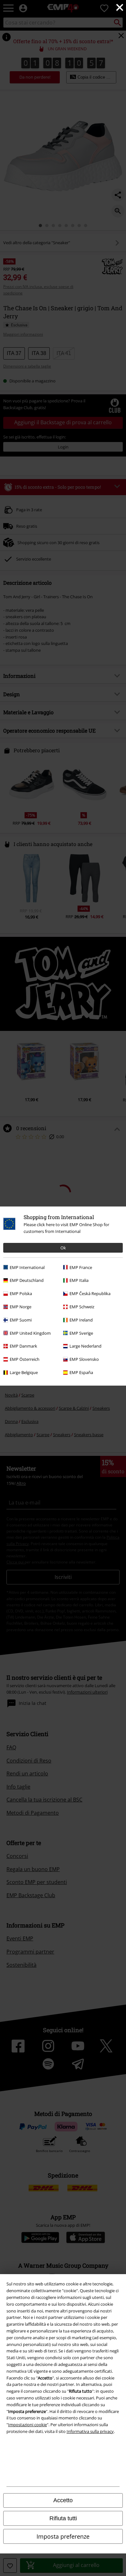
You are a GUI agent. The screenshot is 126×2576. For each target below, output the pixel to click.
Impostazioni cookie (27, 2425)
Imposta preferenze (63, 2536)
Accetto (63, 2500)
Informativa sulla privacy (90, 2431)
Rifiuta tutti (63, 2518)
